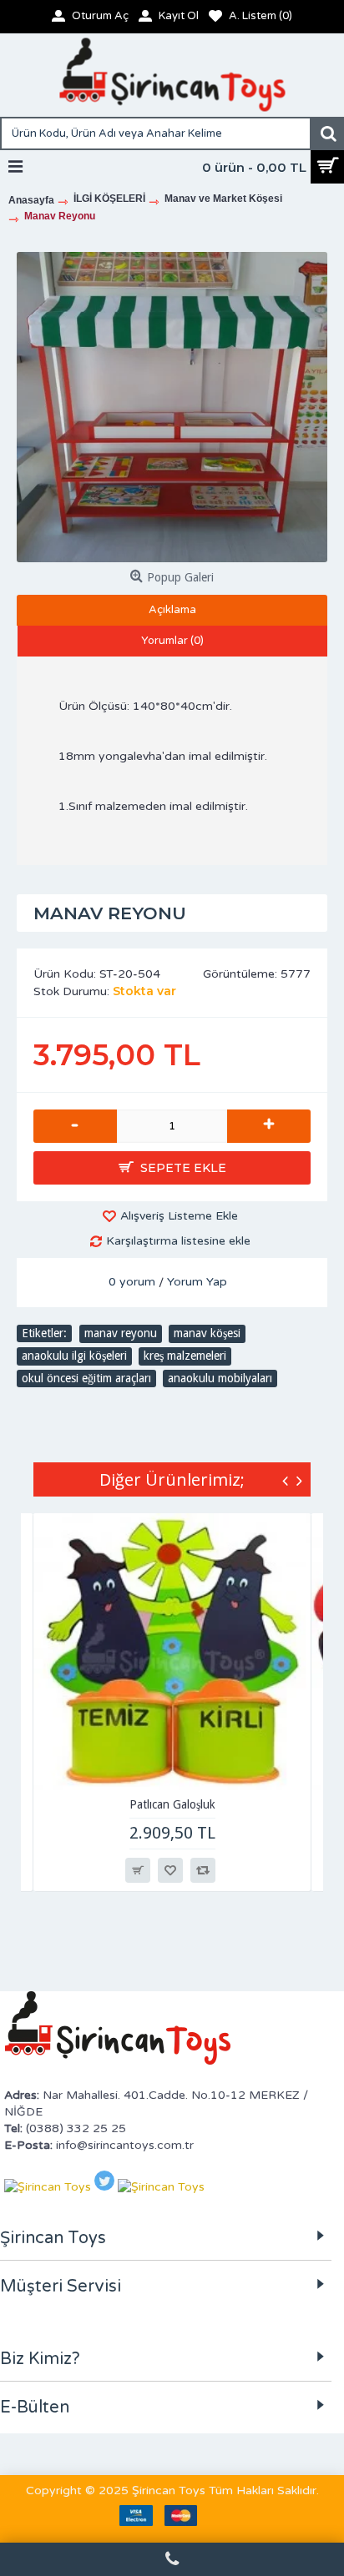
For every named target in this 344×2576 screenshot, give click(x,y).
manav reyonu (121, 1333)
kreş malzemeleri (185, 1356)
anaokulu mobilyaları (220, 1378)
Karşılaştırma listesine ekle (178, 1241)
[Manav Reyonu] (172, 407)
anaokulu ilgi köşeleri (74, 1356)
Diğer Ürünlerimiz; (172, 1479)
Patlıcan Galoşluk (172, 1804)
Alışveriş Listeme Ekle (179, 1216)
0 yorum (132, 1282)
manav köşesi (207, 1333)
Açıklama (172, 610)
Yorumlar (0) (172, 641)
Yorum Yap (197, 1282)
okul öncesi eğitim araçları (86, 1378)
